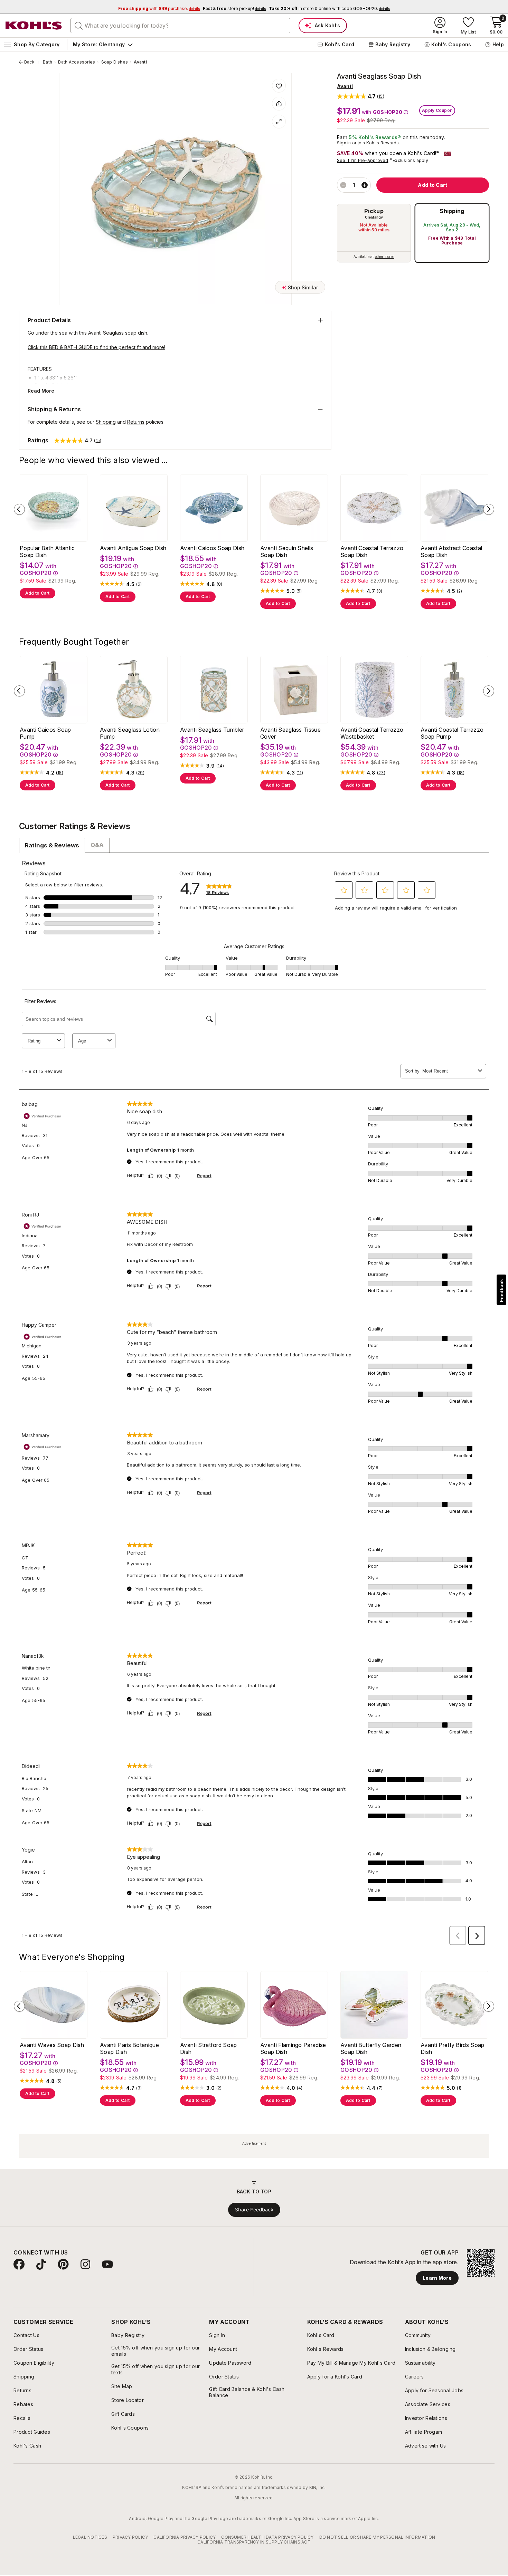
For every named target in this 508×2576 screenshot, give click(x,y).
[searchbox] (180, 26)
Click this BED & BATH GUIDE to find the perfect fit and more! (96, 347)
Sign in (344, 143)
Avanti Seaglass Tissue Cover (290, 733)
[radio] (374, 233)
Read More (41, 391)
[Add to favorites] (279, 86)
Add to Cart (37, 593)
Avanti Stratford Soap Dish (209, 2048)
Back (32, 62)
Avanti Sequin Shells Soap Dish (287, 551)
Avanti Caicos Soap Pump (45, 733)
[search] (79, 25)
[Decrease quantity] (343, 185)
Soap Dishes (115, 62)
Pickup (374, 211)
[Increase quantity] (365, 185)
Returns (136, 422)
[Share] (279, 104)
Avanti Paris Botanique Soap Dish (129, 2048)
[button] (361, 96)
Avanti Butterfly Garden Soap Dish (371, 2048)
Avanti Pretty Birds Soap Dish (453, 2048)
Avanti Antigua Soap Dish (133, 548)
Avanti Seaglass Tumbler (212, 730)
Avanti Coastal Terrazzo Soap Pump (452, 733)
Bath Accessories (77, 62)
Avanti (140, 62)
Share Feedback (254, 2210)
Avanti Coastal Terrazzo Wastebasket (372, 733)
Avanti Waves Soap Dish (52, 2045)
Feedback (501, 1291)
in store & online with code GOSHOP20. (329, 8)
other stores (385, 257)
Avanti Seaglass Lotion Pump (130, 733)
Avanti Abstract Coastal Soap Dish (451, 551)
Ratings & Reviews (52, 845)
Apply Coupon (437, 110)
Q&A (97, 845)
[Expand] (279, 122)
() (139, 584)
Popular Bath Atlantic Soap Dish (47, 551)
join (361, 143)
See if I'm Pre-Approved (363, 160)
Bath (48, 62)
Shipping (452, 211)
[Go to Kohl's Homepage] (34, 26)
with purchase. (159, 8)
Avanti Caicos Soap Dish (212, 548)
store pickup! (234, 8)
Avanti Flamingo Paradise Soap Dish (293, 2048)
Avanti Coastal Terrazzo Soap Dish (372, 551)
